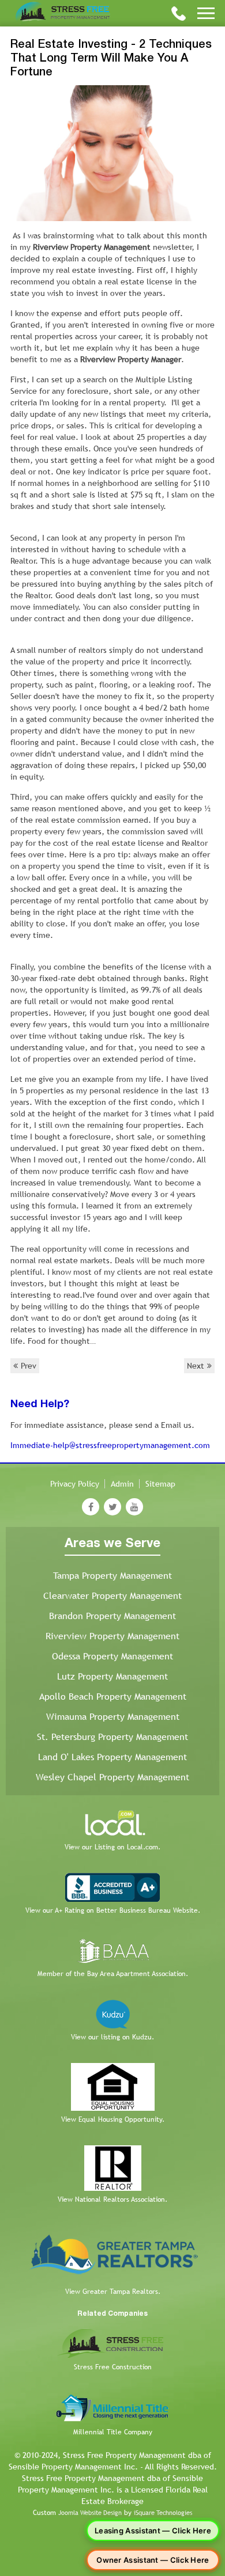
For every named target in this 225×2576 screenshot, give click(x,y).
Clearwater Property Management (112, 1596)
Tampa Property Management (112, 1576)
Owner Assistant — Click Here (153, 2560)
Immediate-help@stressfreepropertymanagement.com (110, 1445)
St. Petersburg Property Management (112, 1737)
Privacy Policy (75, 1484)
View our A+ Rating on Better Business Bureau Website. (113, 1910)
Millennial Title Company (113, 2432)
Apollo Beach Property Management (113, 1697)
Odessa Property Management (112, 1656)
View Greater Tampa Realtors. (113, 2292)
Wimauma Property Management (113, 1717)
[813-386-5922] (179, 13)
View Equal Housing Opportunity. (113, 2119)
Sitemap (160, 1484)
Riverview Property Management (112, 1636)
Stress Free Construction (113, 2367)
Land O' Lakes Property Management (112, 1757)
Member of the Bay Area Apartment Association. (113, 1974)
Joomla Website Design (90, 2513)
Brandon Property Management (112, 1616)
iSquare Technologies (163, 2513)
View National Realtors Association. (112, 2199)
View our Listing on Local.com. (112, 1847)
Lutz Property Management (112, 1676)
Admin (122, 1484)
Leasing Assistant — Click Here (153, 2531)
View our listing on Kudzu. (112, 2037)
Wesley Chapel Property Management (112, 1777)
